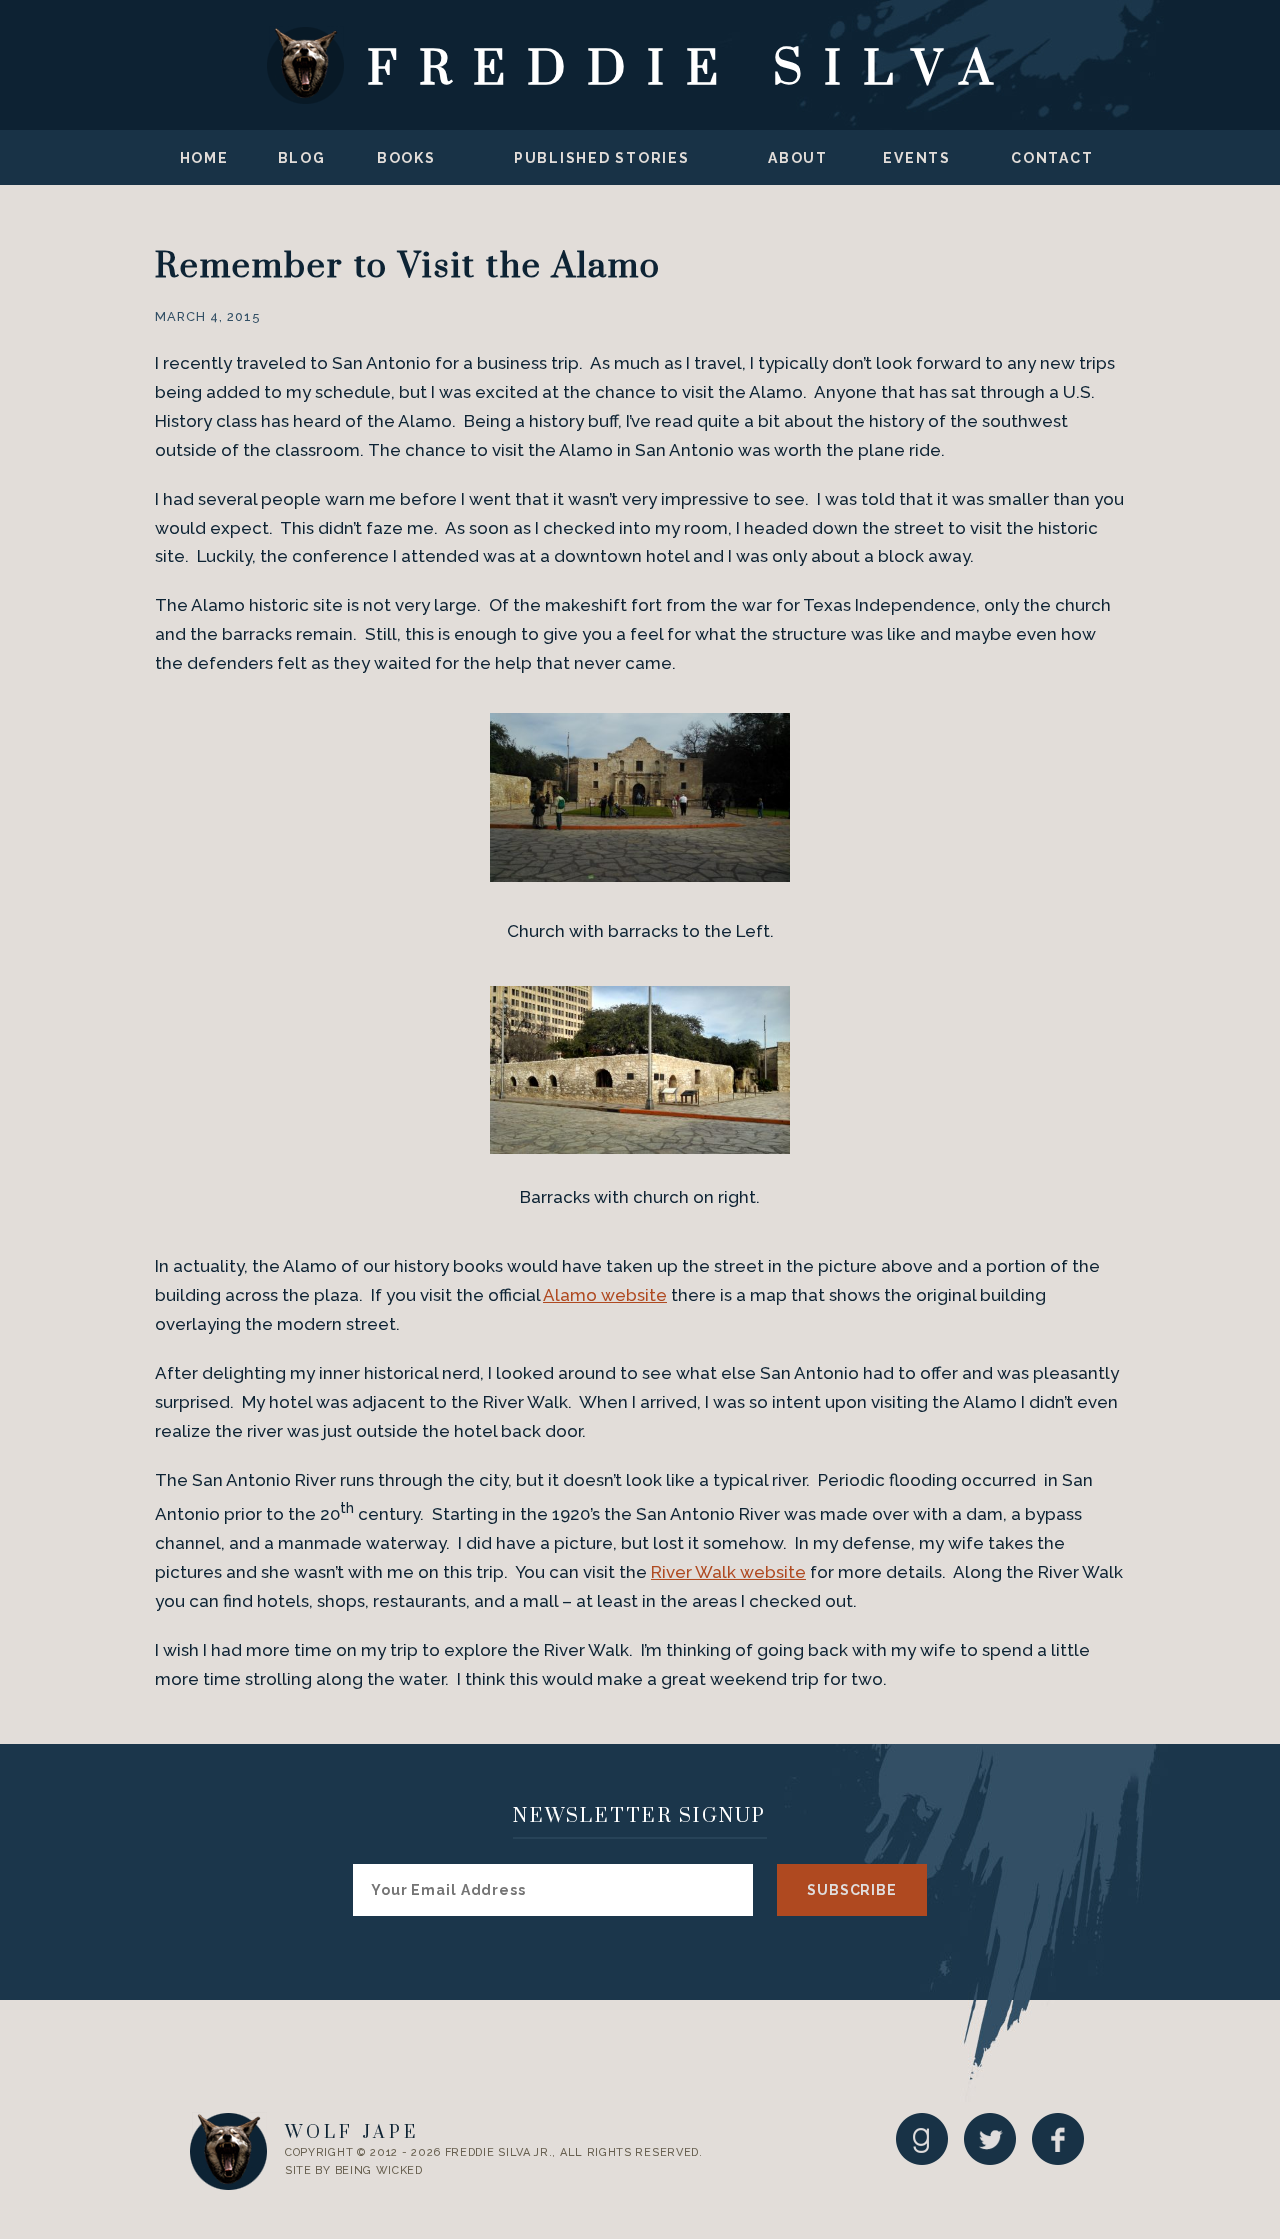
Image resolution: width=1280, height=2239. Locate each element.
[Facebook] (1058, 2138)
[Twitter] (990, 2138)
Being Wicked (379, 2170)
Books (406, 158)
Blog (302, 158)
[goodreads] (922, 2138)
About (798, 158)
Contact (1052, 158)
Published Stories (602, 158)
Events (917, 158)
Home (204, 158)
